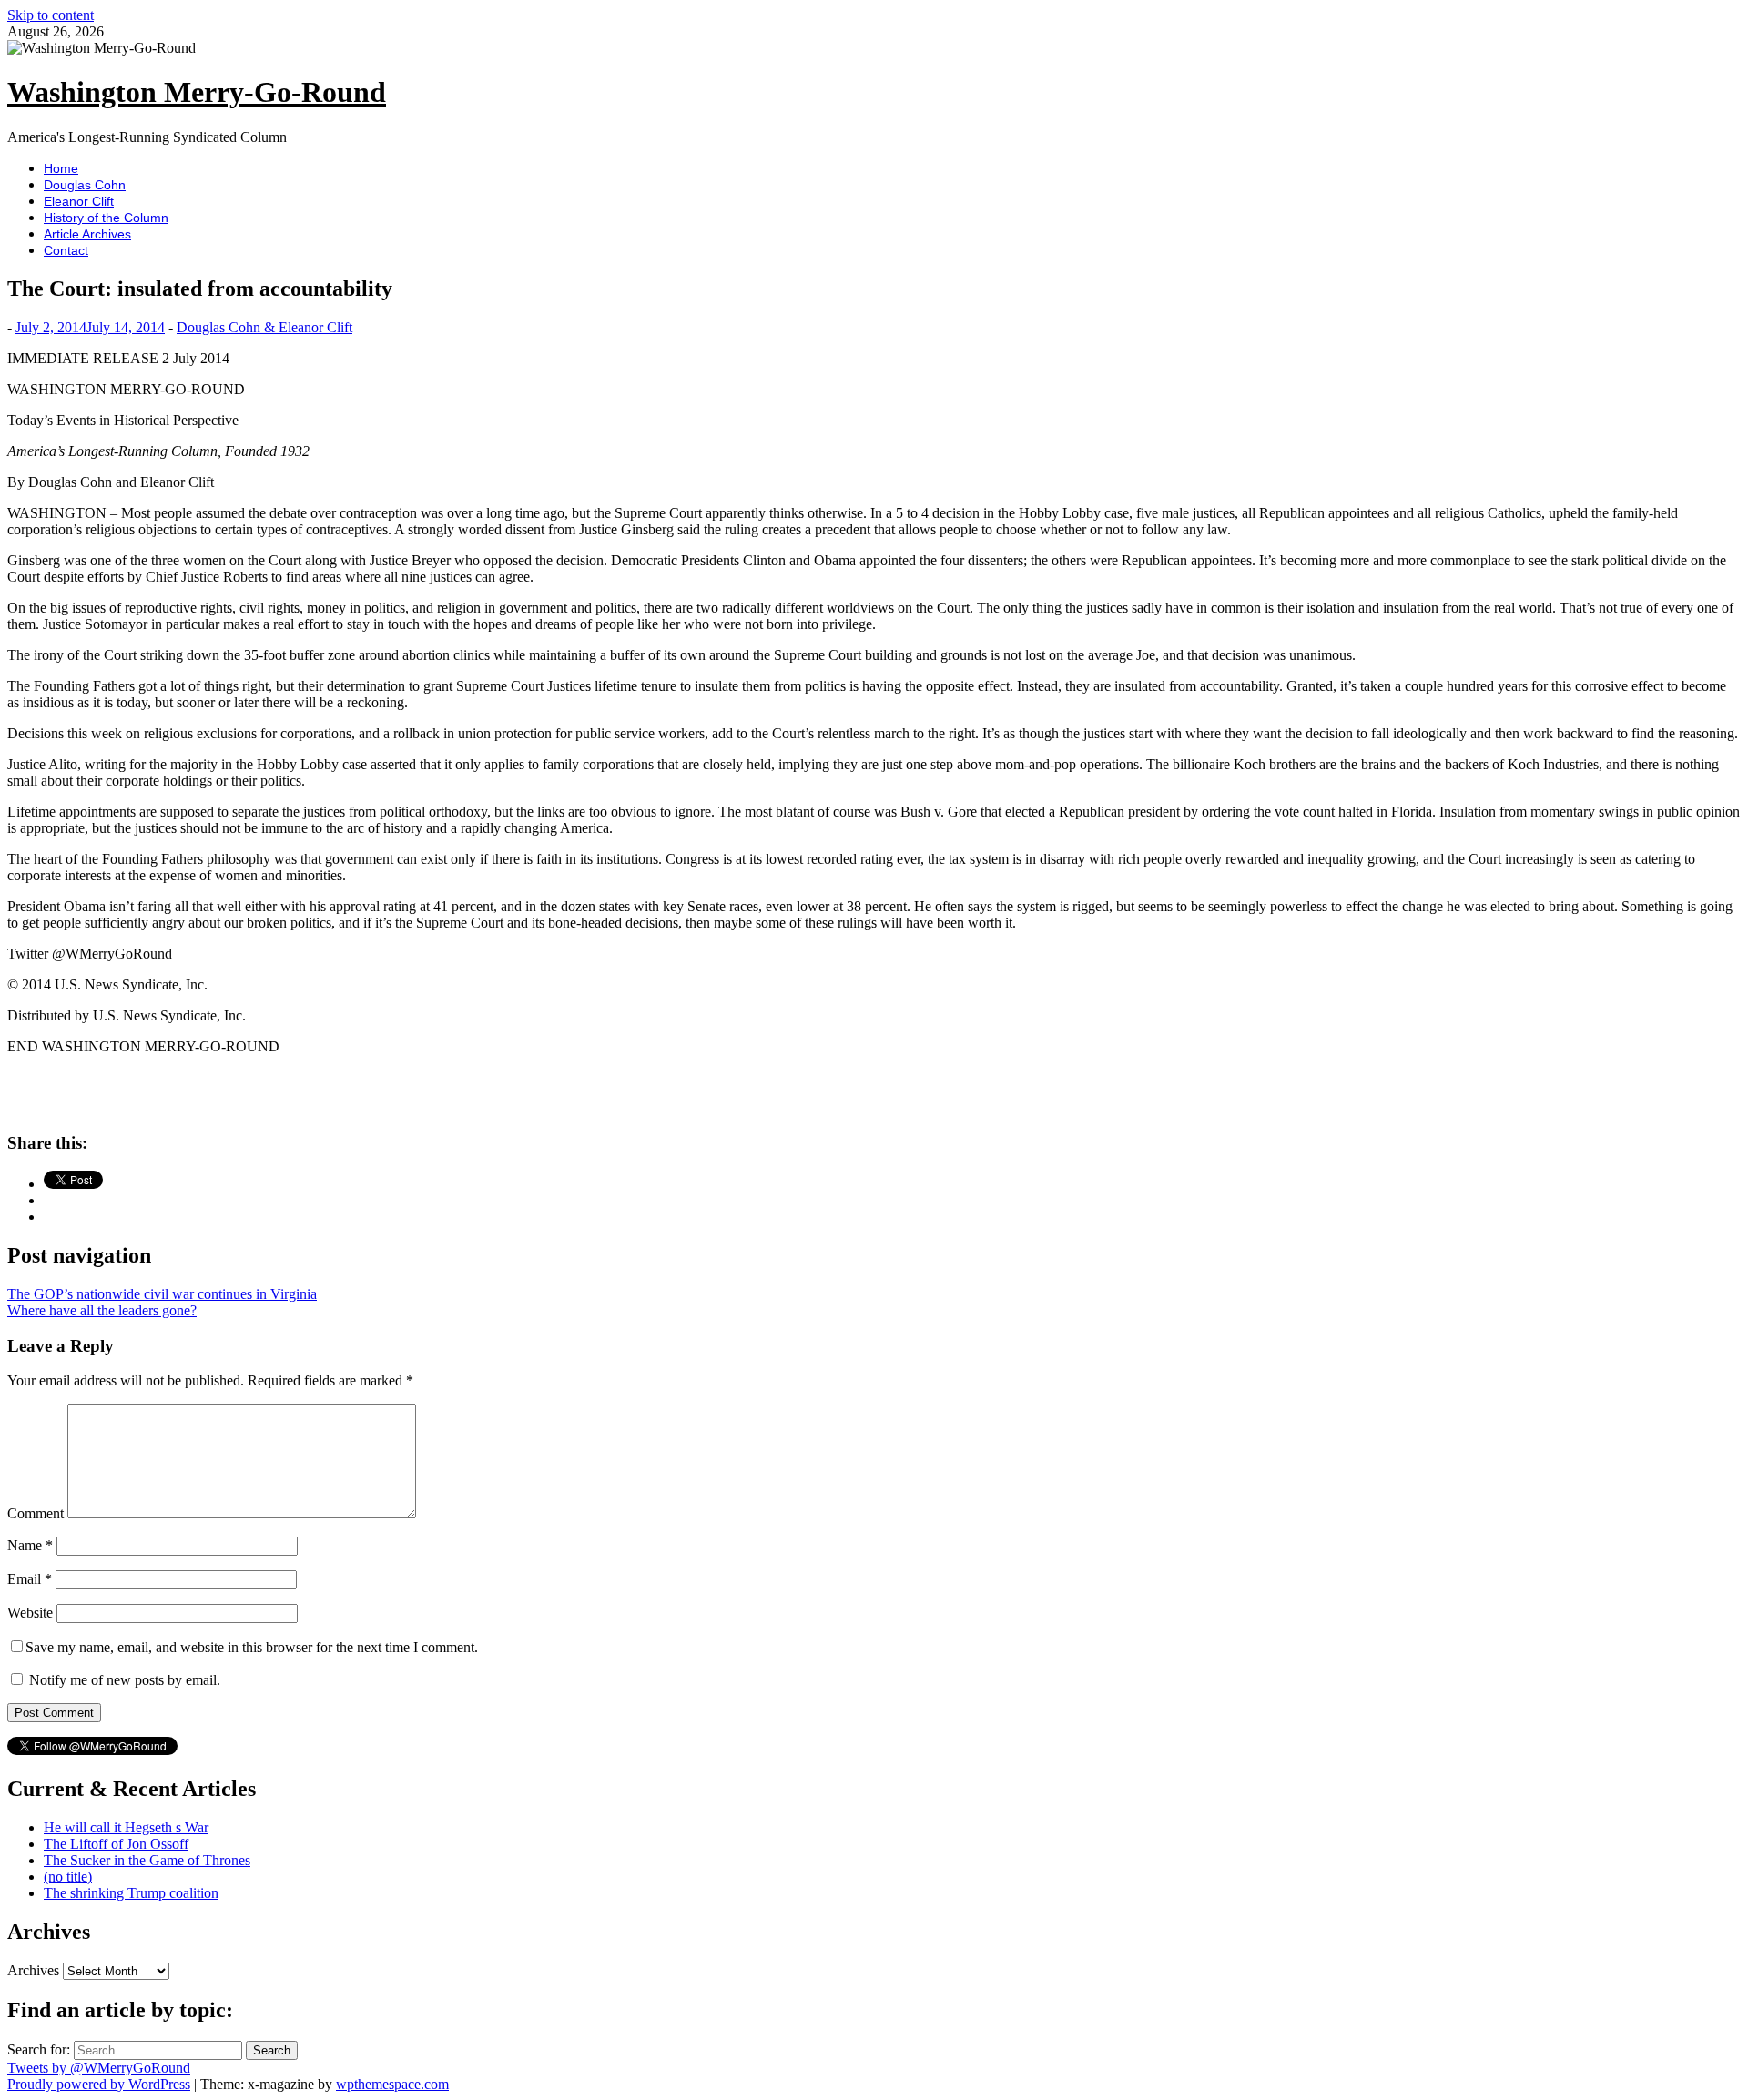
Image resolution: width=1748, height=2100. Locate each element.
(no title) (68, 1877)
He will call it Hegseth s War (126, 1827)
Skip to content (51, 15)
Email (30, 1579)
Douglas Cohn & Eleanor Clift (264, 327)
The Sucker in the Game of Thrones (147, 1860)
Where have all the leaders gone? (102, 1310)
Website (30, 1613)
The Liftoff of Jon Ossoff (116, 1844)
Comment (36, 1513)
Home (61, 168)
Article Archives (87, 234)
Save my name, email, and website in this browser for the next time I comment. (252, 1647)
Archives (33, 1970)
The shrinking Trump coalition (131, 1893)
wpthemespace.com (392, 2084)
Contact (66, 250)
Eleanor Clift (79, 201)
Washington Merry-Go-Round (197, 92)
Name (30, 1545)
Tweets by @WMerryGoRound (99, 2068)
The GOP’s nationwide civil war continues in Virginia (162, 1294)
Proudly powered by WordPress (99, 2084)
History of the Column (106, 218)
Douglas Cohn (85, 185)
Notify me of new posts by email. (125, 1680)
